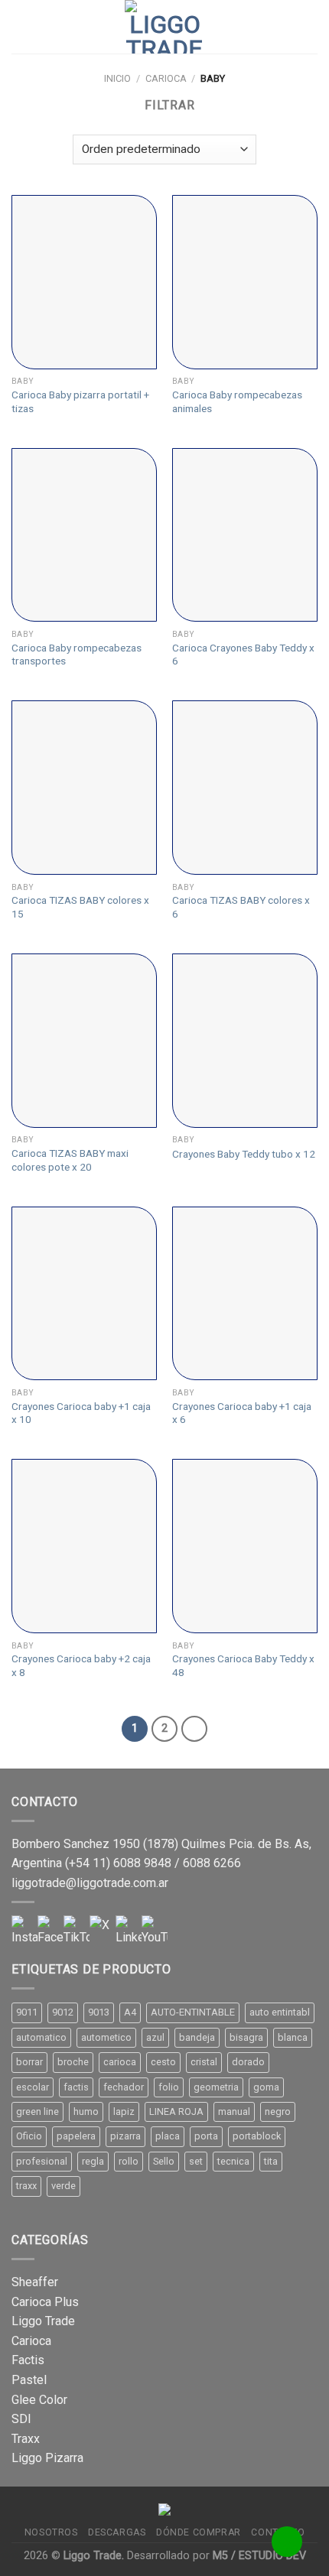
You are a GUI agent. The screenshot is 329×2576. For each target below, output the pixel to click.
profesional (42, 2161)
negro (278, 2111)
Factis (28, 2360)
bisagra (246, 2037)
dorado (248, 2062)
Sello (164, 2161)
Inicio (117, 78)
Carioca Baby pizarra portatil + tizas (80, 401)
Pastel (29, 2380)
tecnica (233, 2161)
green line (37, 2111)
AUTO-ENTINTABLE (193, 2012)
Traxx (26, 2439)
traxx (26, 2186)
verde (64, 2186)
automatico (41, 2037)
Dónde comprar (199, 2532)
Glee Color (39, 2400)
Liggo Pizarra (47, 2458)
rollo (129, 2161)
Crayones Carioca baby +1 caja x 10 (81, 1413)
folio (169, 2087)
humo (86, 2111)
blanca (293, 2037)
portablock (257, 2136)
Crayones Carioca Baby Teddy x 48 (243, 1665)
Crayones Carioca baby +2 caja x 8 (81, 1665)
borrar (29, 2062)
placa (168, 2136)
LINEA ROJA (176, 2111)
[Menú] (21, 26)
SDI (21, 2419)
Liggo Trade (43, 2321)
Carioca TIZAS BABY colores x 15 (80, 907)
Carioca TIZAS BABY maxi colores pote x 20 (70, 1160)
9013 (99, 2012)
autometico (106, 2037)
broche (73, 2062)
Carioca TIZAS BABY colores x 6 (241, 907)
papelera (76, 2136)
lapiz (124, 2111)
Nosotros (51, 2532)
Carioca (166, 78)
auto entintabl (280, 2012)
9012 (63, 2012)
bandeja (197, 2037)
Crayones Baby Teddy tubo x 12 (244, 1154)
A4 (130, 2012)
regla (93, 2161)
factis (76, 2087)
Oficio (29, 2136)
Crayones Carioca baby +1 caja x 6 (242, 1413)
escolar (33, 2087)
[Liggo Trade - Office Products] (164, 27)
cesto (163, 2062)
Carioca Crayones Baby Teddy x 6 (243, 655)
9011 (27, 2012)
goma (266, 2087)
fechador (124, 2087)
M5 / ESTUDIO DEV (259, 2556)
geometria (216, 2087)
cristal (204, 2062)
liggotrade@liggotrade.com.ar (90, 1883)
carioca (120, 2062)
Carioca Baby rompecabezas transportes (77, 655)
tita (271, 2161)
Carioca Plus (45, 2302)
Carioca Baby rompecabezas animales (237, 401)
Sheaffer (35, 2282)
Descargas (117, 2532)
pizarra (125, 2136)
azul (155, 2037)
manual (234, 2111)
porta (206, 2136)
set (196, 2161)
